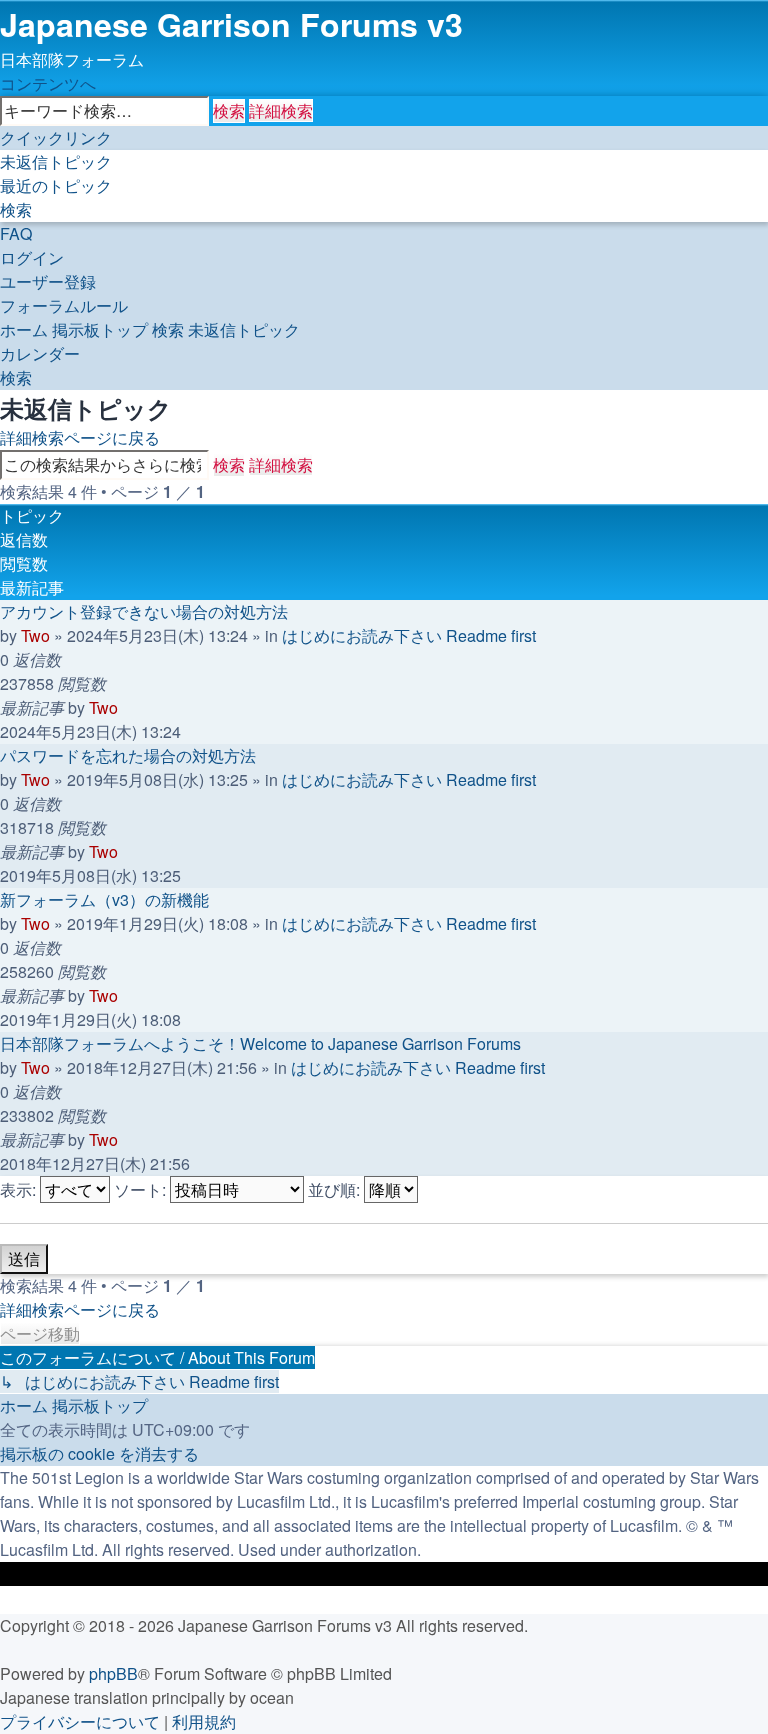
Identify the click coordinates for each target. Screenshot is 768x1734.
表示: (20, 1189)
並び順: (336, 1189)
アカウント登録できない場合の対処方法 (144, 611)
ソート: (142, 1189)
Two (35, 635)
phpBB (113, 1673)
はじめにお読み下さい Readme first (409, 635)
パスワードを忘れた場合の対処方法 (128, 755)
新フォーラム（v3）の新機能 (104, 899)
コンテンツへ (48, 83)
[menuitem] (56, 161)
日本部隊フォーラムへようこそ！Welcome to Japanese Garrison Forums (260, 1043)
